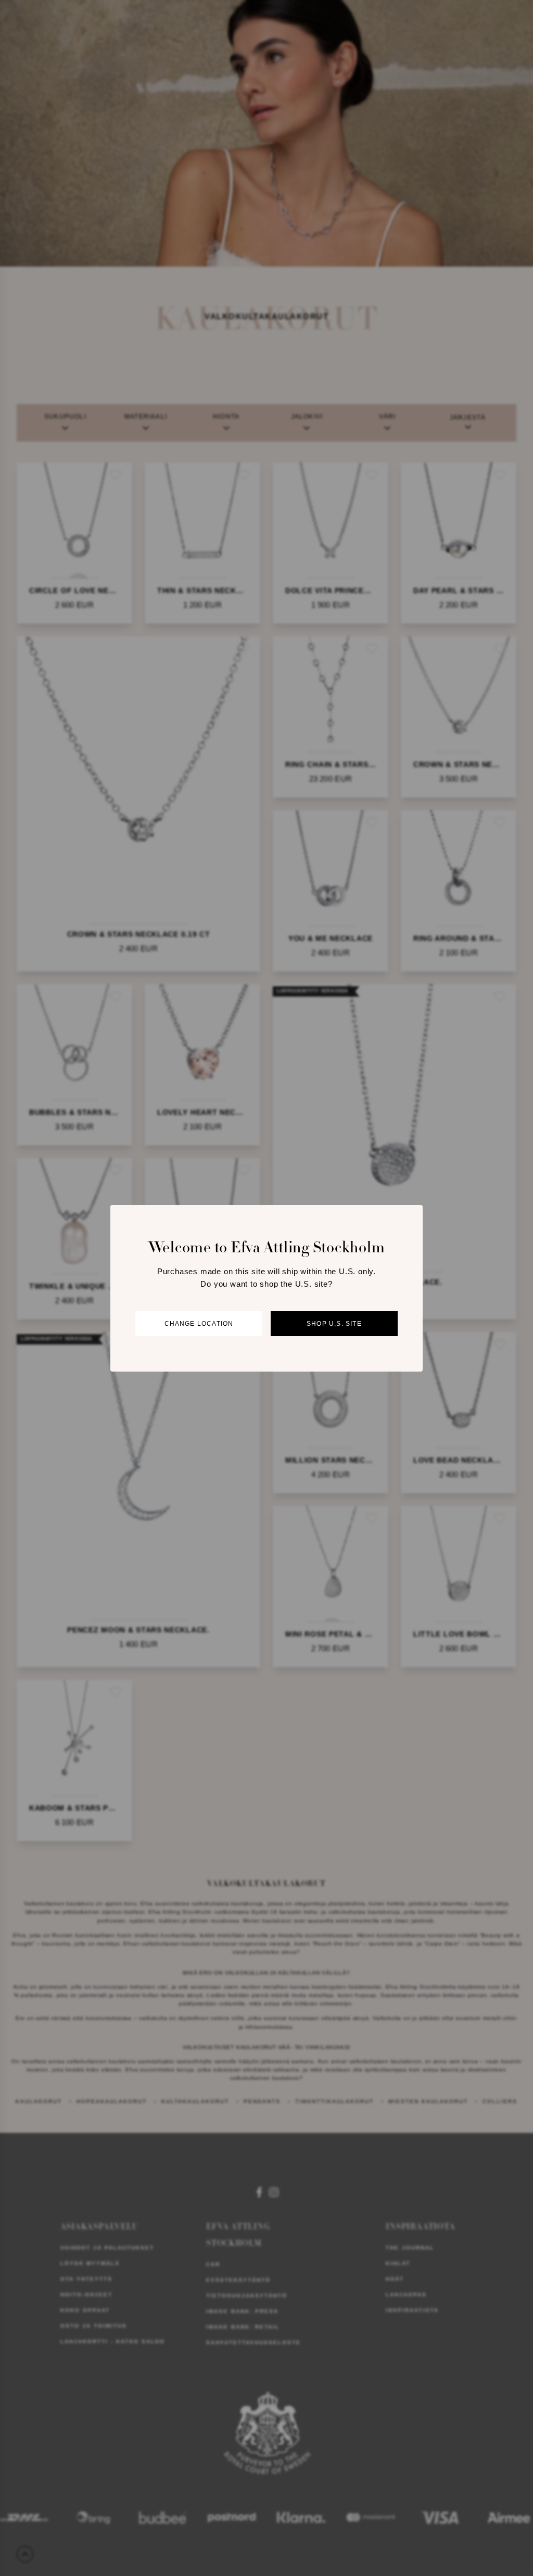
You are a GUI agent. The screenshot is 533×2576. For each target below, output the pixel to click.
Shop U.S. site (334, 1324)
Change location (199, 1324)
